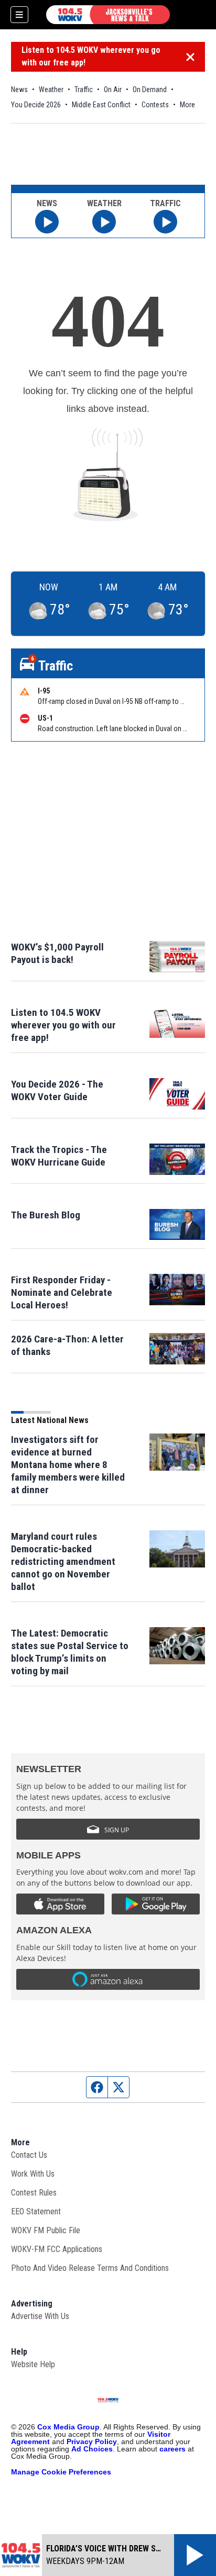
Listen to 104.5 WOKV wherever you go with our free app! (91, 56)
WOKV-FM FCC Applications (57, 2249)
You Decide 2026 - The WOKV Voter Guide (57, 1090)
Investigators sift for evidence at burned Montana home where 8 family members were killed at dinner (68, 1465)
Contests (155, 105)
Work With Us (33, 2174)
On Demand (150, 89)
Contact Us (29, 2155)
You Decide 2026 (36, 105)
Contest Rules (34, 2193)
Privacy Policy (92, 2441)
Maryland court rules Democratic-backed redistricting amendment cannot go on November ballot (63, 1561)
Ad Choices (92, 2449)
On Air (113, 89)
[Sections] (19, 15)
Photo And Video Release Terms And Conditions (90, 2268)
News (19, 89)
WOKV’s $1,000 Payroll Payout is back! (57, 953)
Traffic (84, 89)
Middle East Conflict (101, 105)
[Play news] (47, 222)
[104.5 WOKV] (108, 15)
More (187, 105)
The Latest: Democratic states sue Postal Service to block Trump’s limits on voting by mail (70, 1652)
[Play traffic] (165, 222)
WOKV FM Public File (46, 2230)
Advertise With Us (40, 2316)
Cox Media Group (68, 2427)
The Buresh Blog (46, 1215)
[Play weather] (104, 222)
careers (172, 2449)
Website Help (33, 2364)
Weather (51, 89)
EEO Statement (36, 2211)
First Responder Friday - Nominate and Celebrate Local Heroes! (62, 1292)
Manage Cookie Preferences (61, 2472)
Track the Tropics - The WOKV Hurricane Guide (59, 1156)
